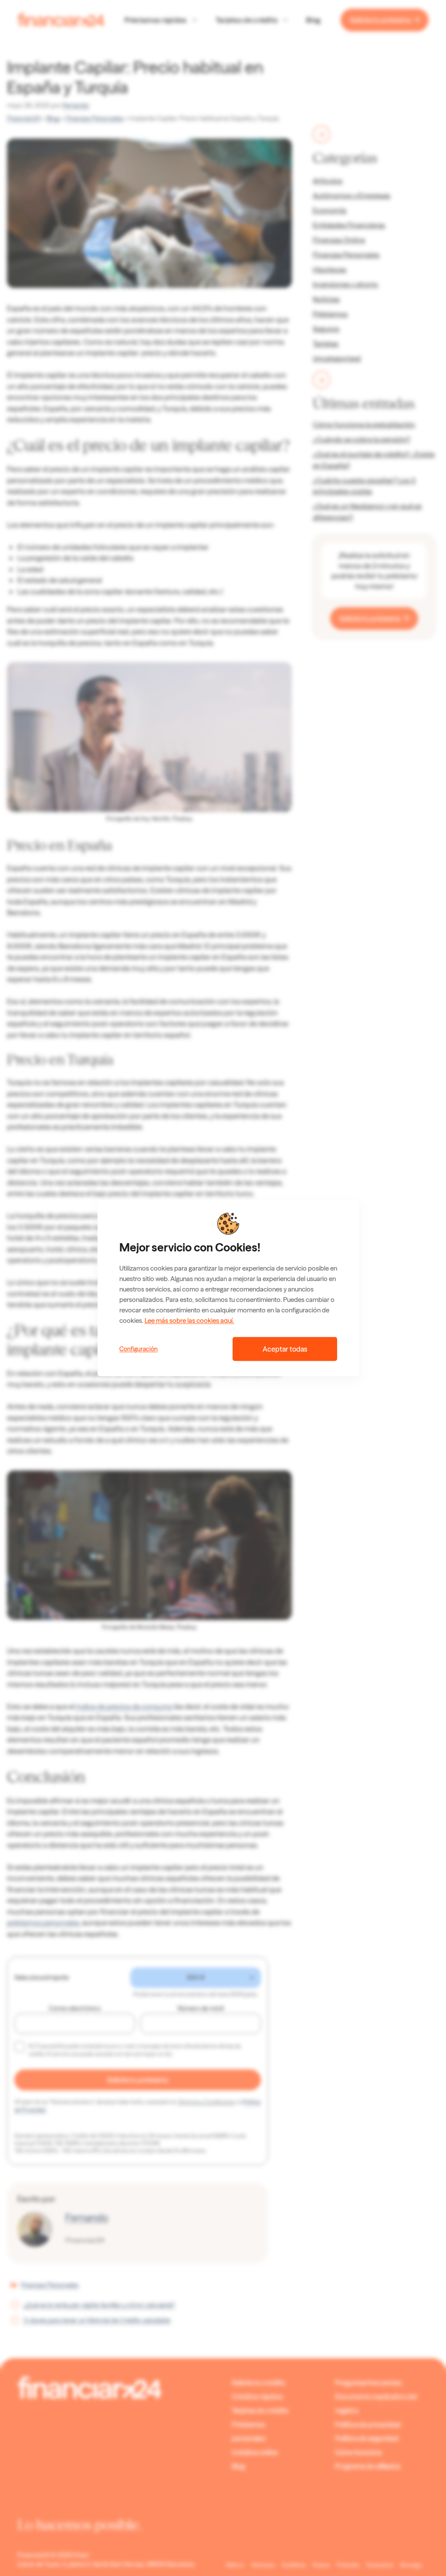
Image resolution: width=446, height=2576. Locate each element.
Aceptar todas (285, 1349)
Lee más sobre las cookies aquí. (189, 1321)
